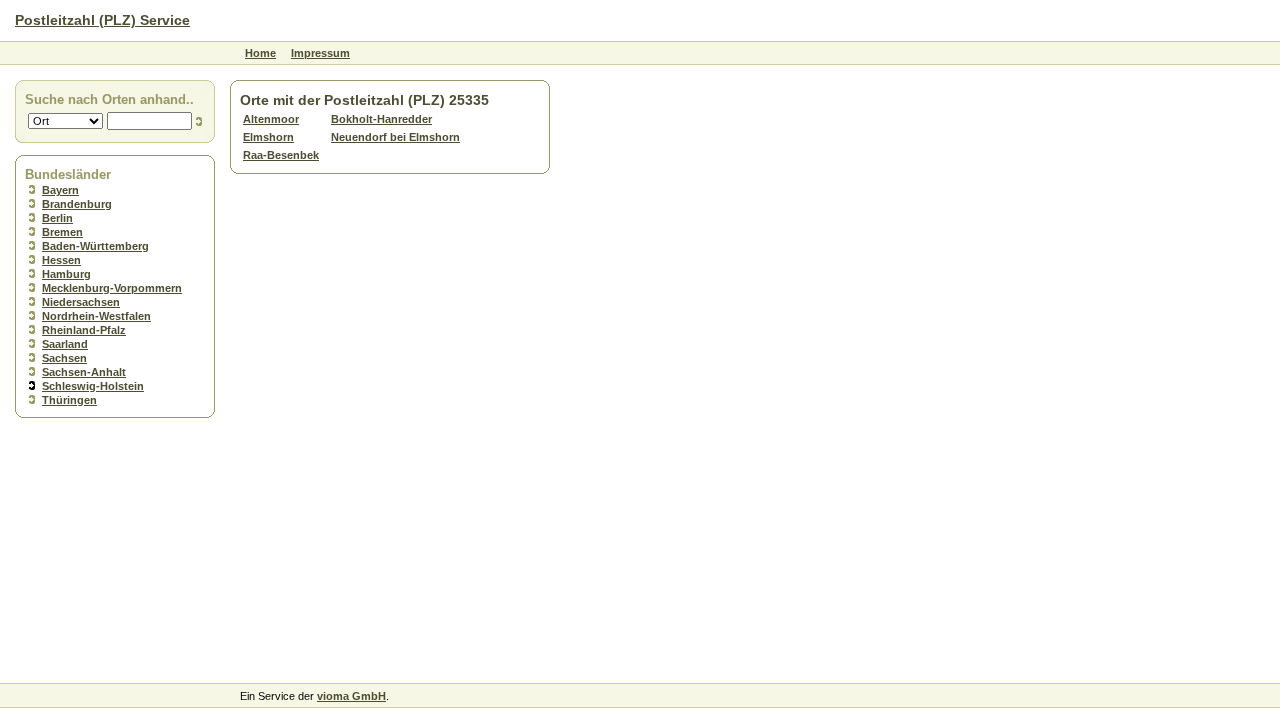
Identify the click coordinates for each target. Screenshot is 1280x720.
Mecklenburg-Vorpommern (112, 288)
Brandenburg (77, 204)
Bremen (62, 232)
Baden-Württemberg (95, 246)
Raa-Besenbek (281, 155)
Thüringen (69, 400)
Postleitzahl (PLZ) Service (102, 20)
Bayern (60, 190)
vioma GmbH (351, 696)
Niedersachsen (81, 302)
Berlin (57, 218)
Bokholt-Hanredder (381, 119)
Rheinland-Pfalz (84, 330)
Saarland (65, 344)
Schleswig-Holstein (93, 386)
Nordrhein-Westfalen (96, 316)
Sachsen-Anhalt (84, 372)
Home (260, 53)
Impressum (320, 53)
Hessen (61, 260)
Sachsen (64, 358)
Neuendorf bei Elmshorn (395, 137)
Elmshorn (268, 137)
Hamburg (66, 274)
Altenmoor (271, 119)
